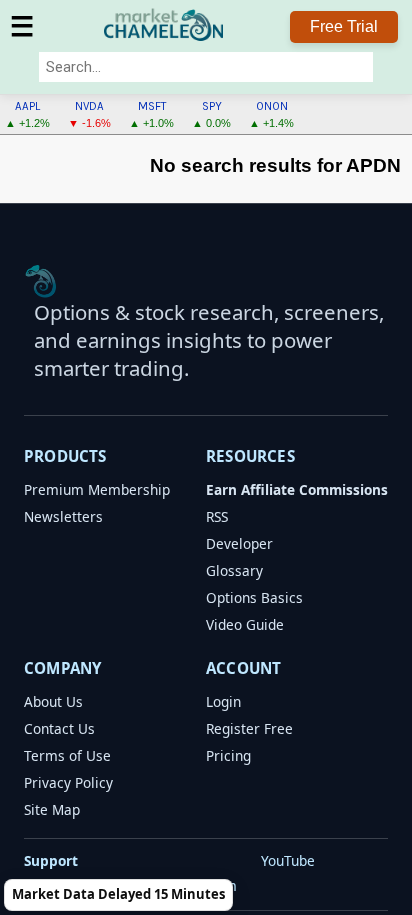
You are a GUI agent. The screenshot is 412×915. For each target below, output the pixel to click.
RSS (217, 516)
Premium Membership (97, 489)
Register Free (249, 728)
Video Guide (245, 624)
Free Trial (344, 26)
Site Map (52, 809)
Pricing (228, 755)
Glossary (234, 570)
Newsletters (63, 516)
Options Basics (254, 597)
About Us (53, 701)
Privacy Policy (68, 782)
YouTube (288, 860)
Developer (239, 543)
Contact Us (59, 728)
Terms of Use (67, 755)
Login (223, 701)
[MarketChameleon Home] (41, 281)
